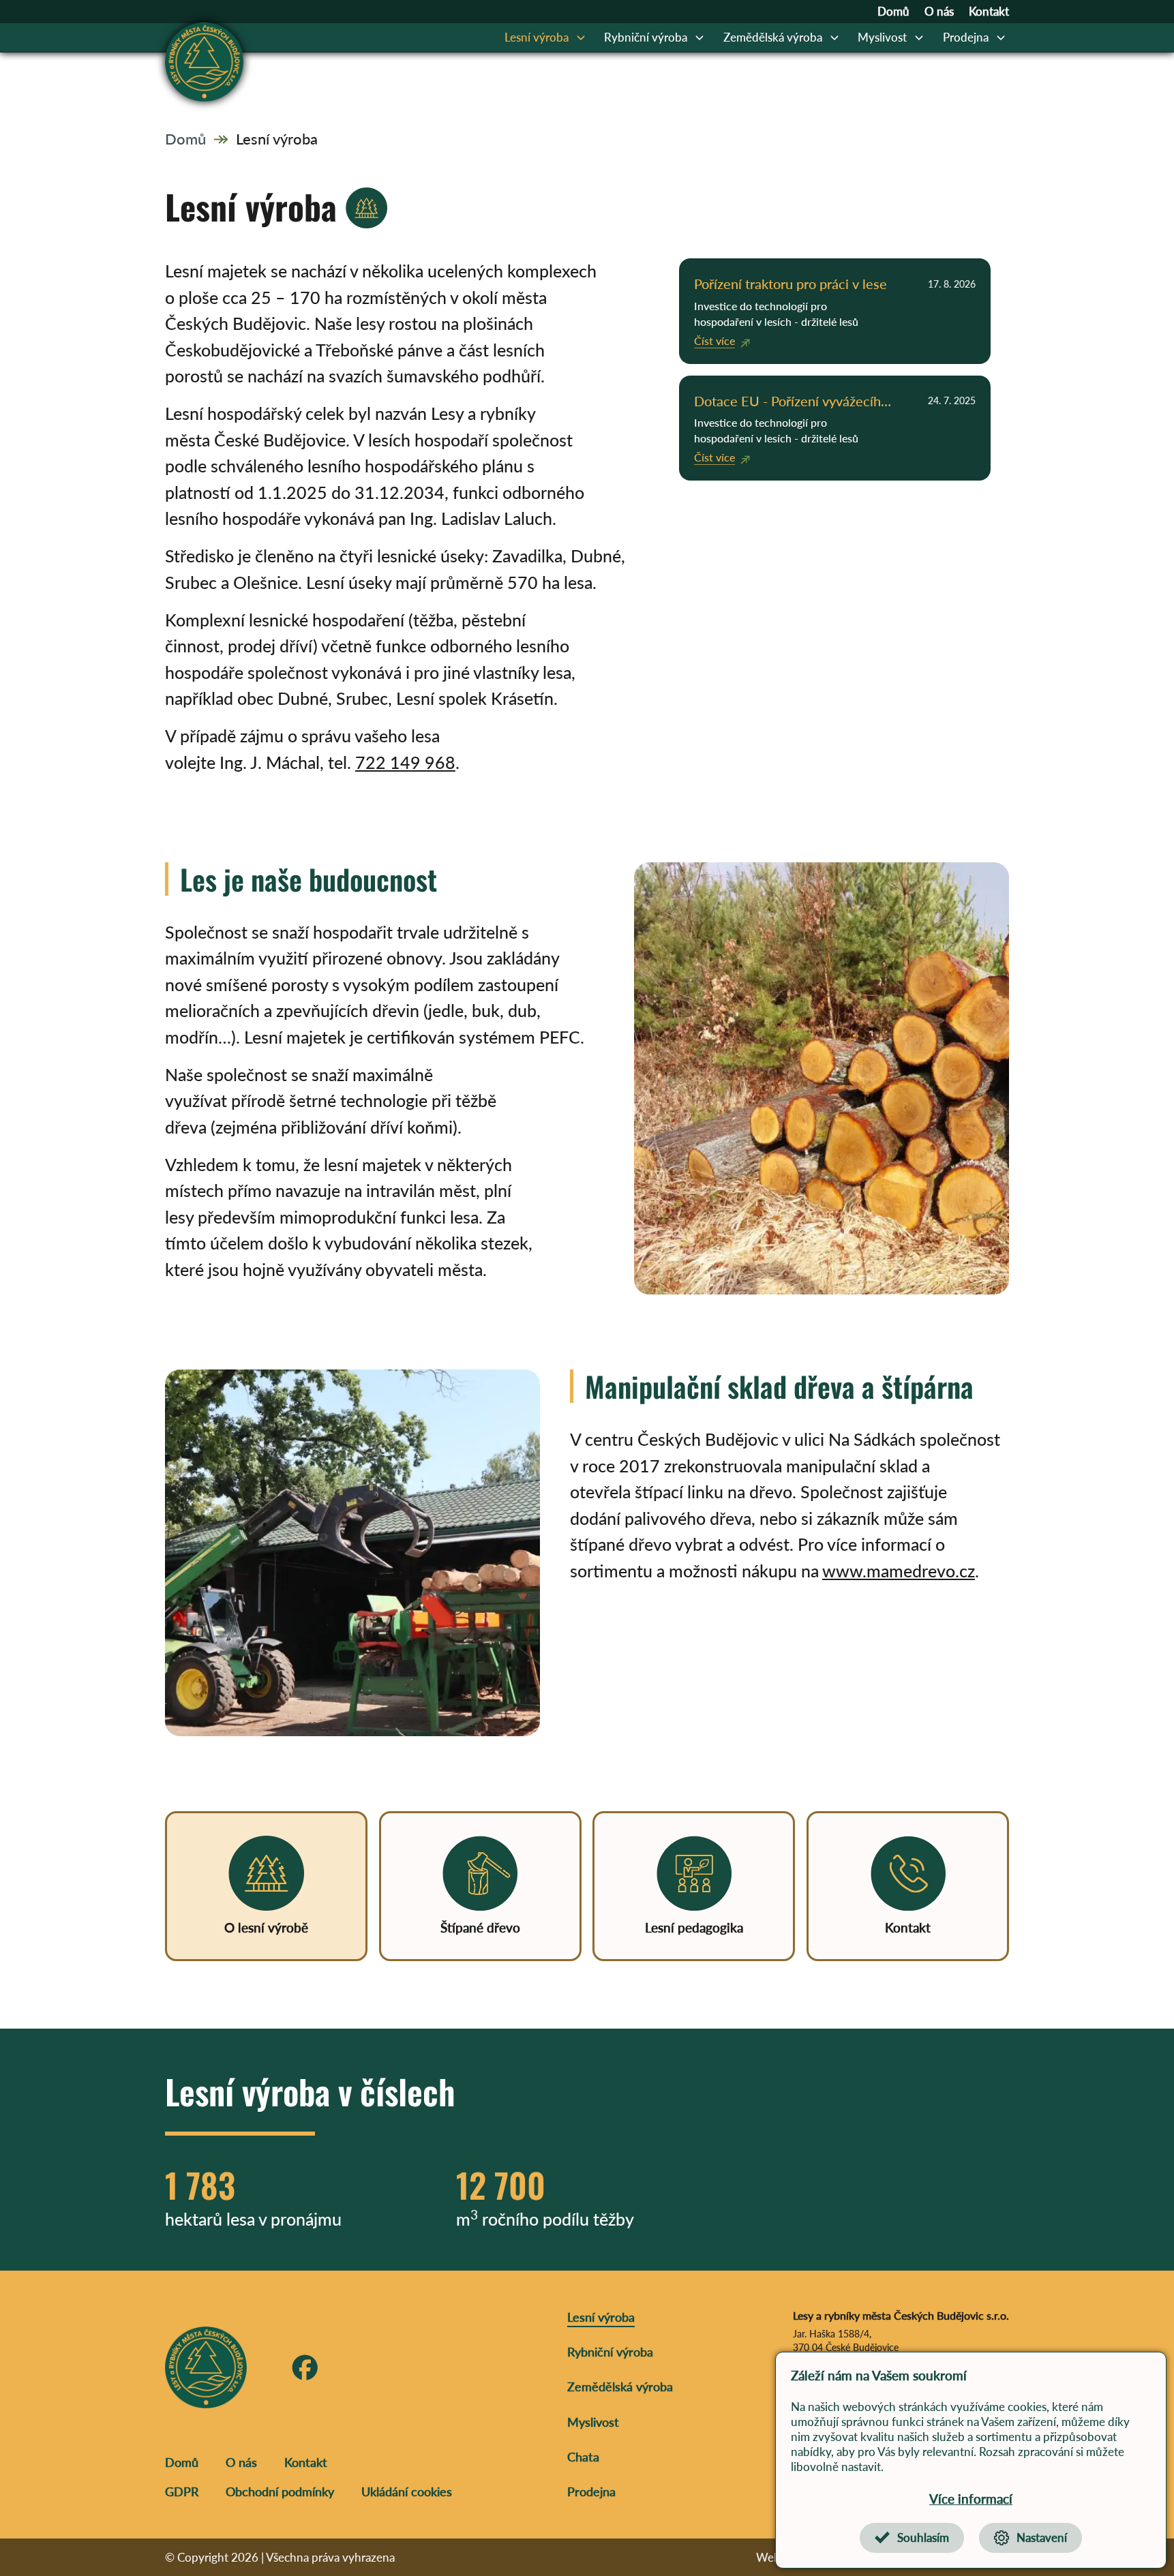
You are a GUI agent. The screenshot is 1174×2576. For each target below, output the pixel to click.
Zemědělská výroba (773, 37)
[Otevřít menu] (581, 37)
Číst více (714, 340)
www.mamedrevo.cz (899, 1571)
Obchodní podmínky (280, 2491)
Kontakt (989, 12)
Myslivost (882, 37)
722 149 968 (405, 762)
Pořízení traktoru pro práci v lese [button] (791, 284)
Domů (893, 12)
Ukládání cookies (407, 2491)
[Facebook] (305, 2368)
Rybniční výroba (646, 37)
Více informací (971, 2499)
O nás (939, 12)
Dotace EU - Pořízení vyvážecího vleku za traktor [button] (791, 402)
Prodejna (966, 37)
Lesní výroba (537, 37)
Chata (583, 2457)
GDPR (182, 2491)
